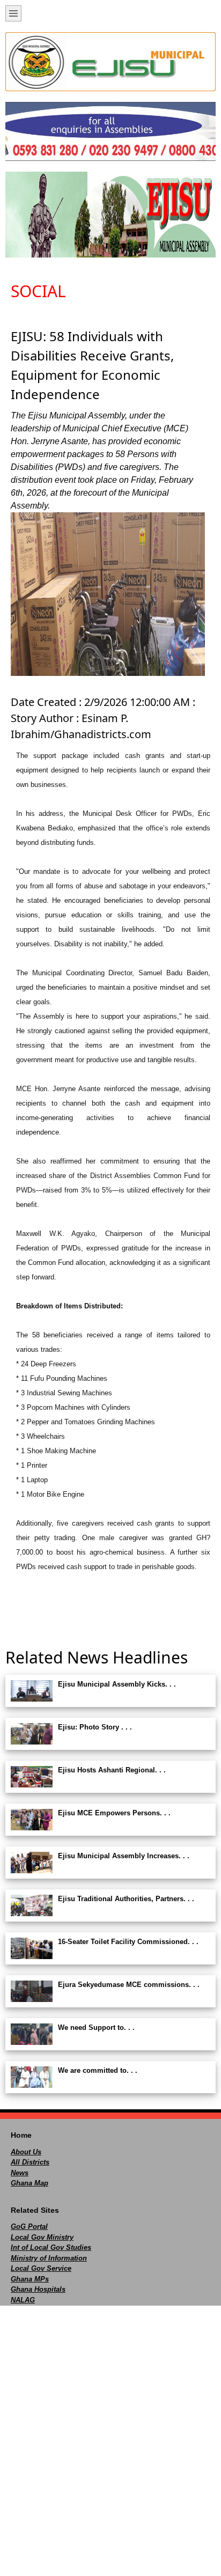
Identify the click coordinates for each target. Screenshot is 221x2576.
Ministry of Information (49, 2258)
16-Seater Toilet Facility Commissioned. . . (128, 1942)
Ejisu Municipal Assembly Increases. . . (124, 1856)
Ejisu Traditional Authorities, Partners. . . (126, 1899)
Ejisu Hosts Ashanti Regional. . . (112, 1770)
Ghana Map (30, 2183)
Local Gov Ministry (42, 2237)
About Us (26, 2152)
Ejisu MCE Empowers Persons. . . (114, 1813)
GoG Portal (29, 2227)
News (20, 2173)
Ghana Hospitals (38, 2289)
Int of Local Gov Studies (51, 2247)
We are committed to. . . (98, 2070)
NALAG (23, 2300)
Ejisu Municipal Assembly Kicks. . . (117, 1684)
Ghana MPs (30, 2279)
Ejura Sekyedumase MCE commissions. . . (129, 1985)
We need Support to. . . (96, 2027)
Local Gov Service (41, 2268)
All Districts (30, 2162)
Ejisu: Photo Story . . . (95, 1727)
